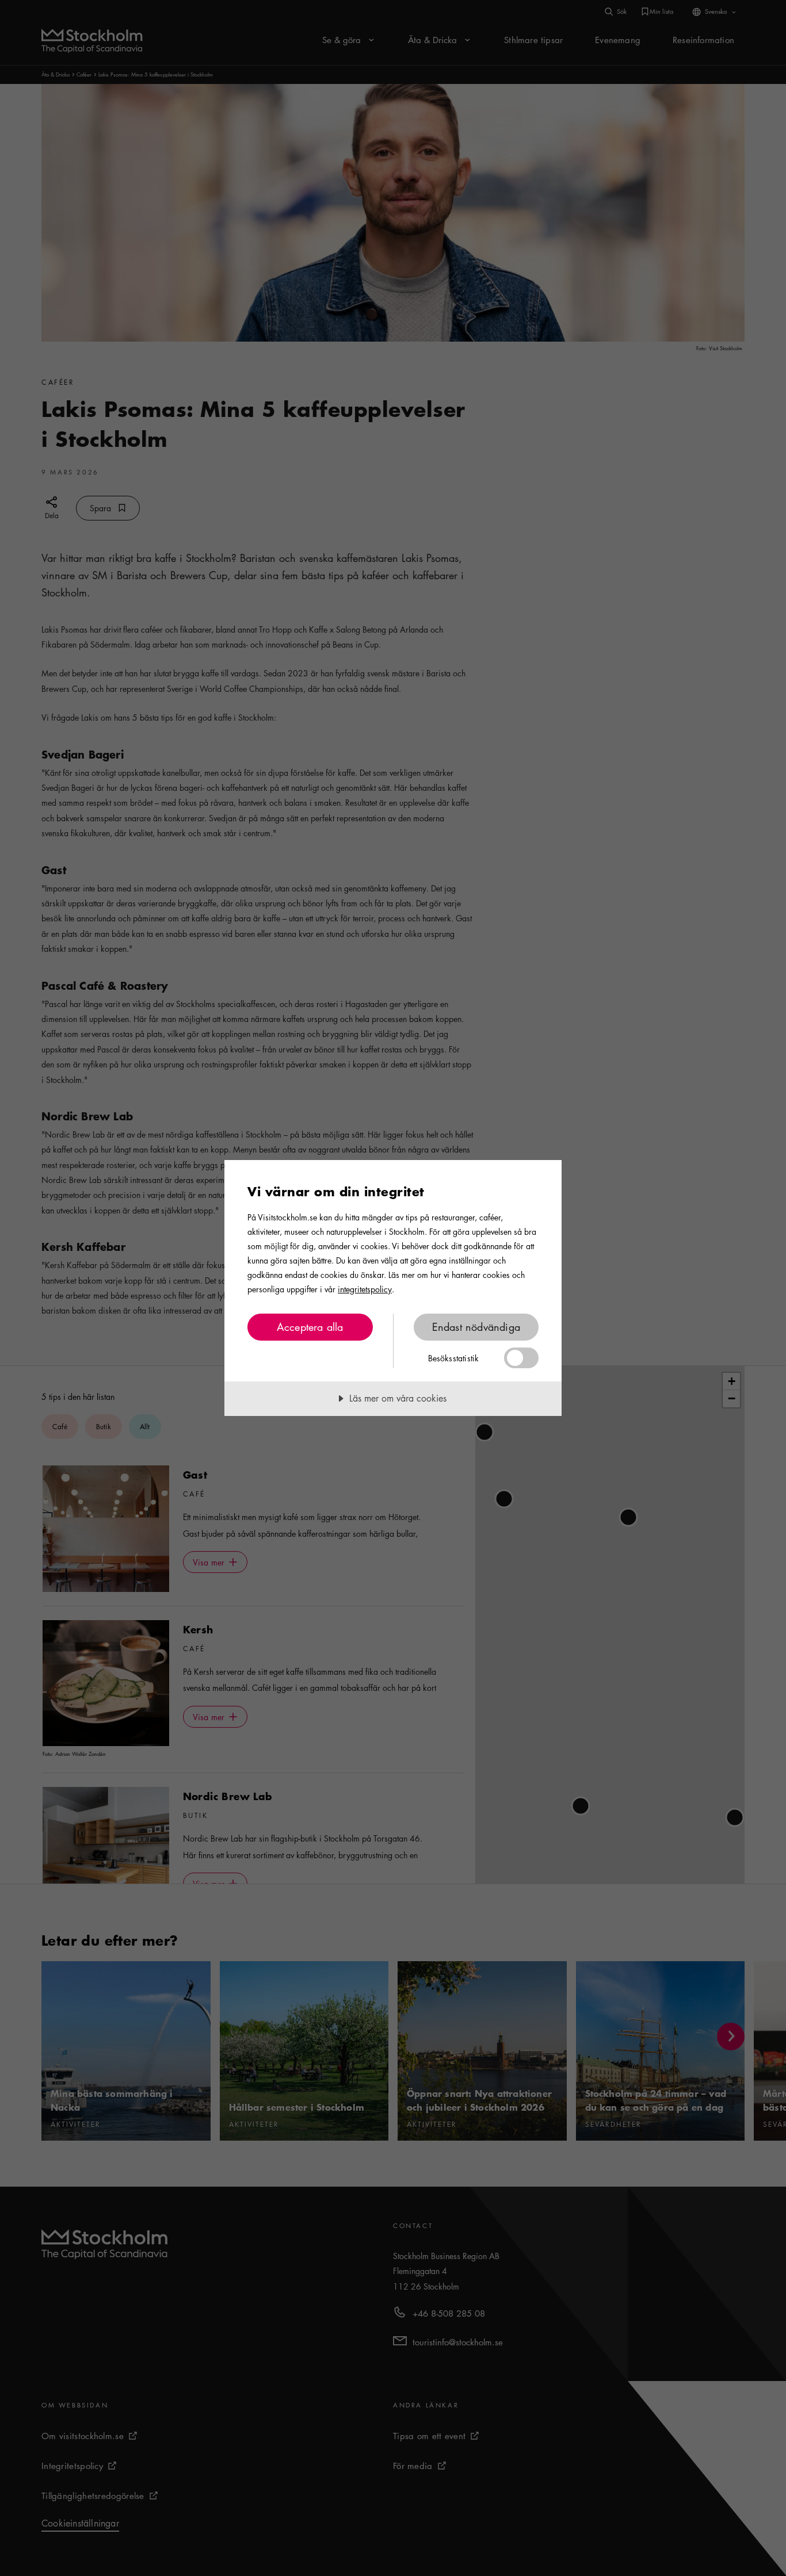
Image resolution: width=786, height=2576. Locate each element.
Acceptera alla (310, 1327)
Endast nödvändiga (476, 1327)
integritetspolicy (365, 1289)
